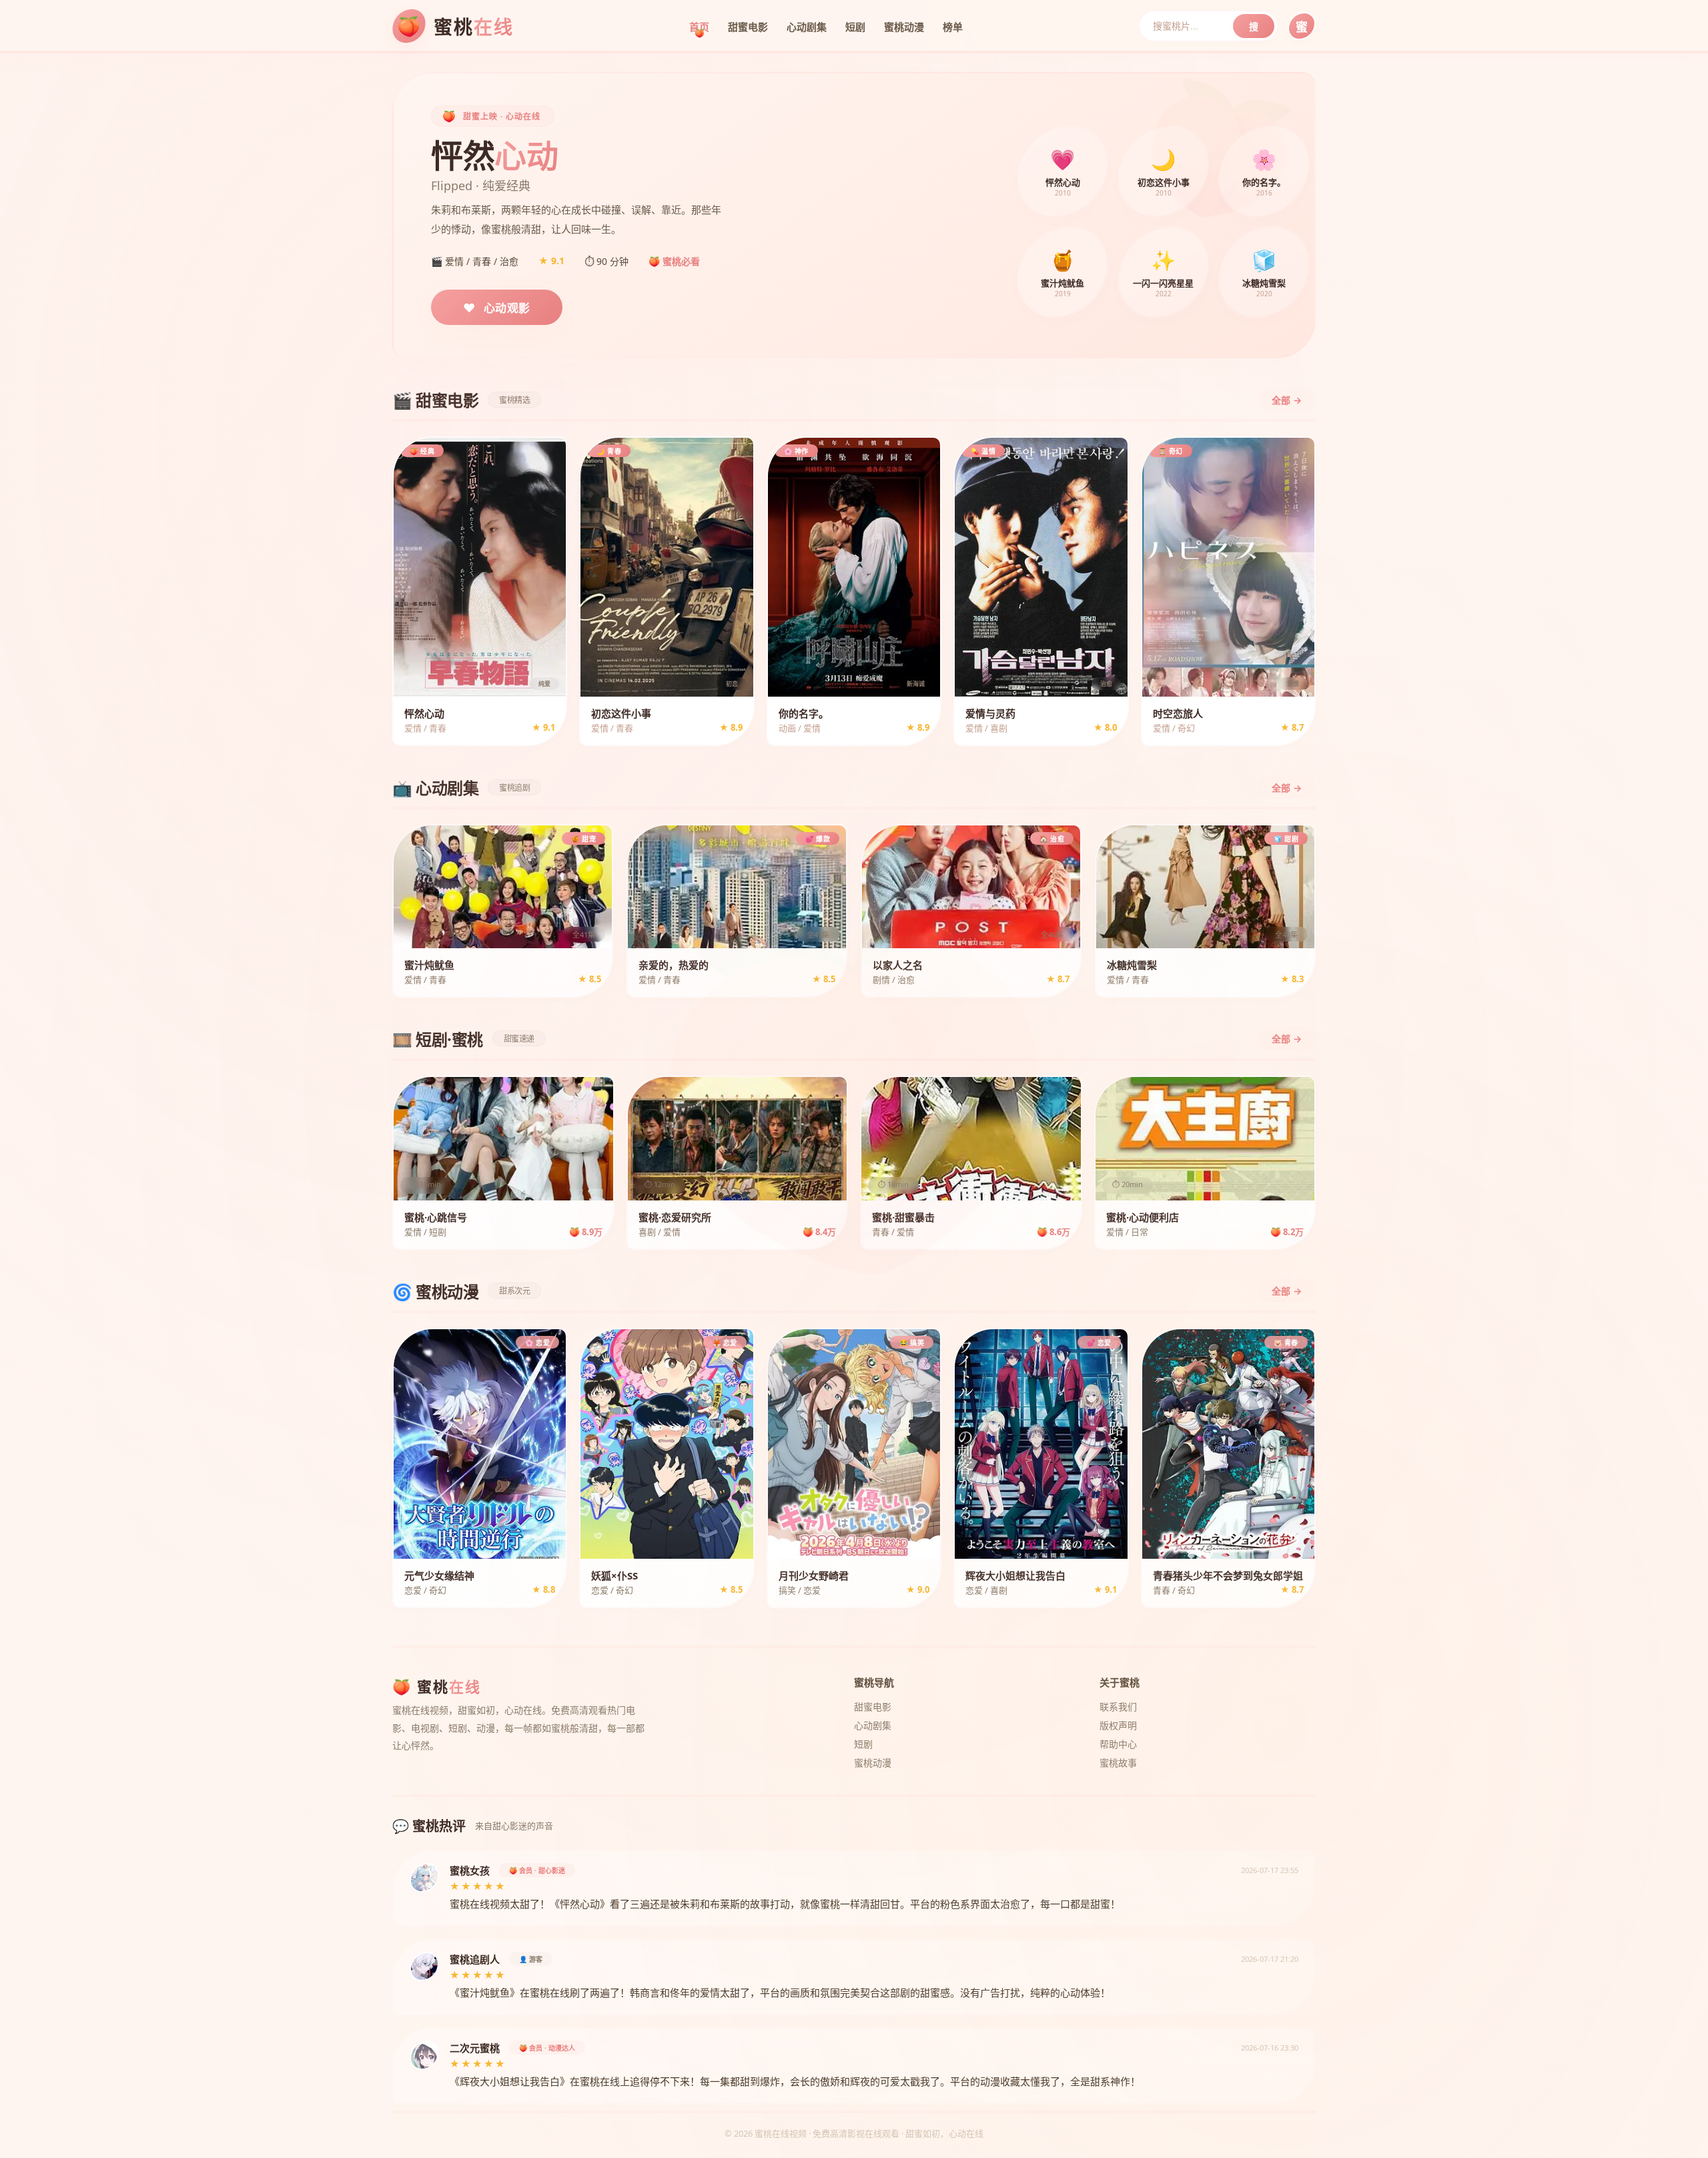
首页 (699, 27)
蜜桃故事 (1118, 1763)
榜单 (953, 27)
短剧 (855, 27)
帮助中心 (1118, 1744)
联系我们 (1118, 1707)
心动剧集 (807, 27)
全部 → (1287, 400)
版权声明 (1118, 1725)
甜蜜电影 (748, 27)
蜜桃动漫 (904, 27)
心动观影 (497, 308)
